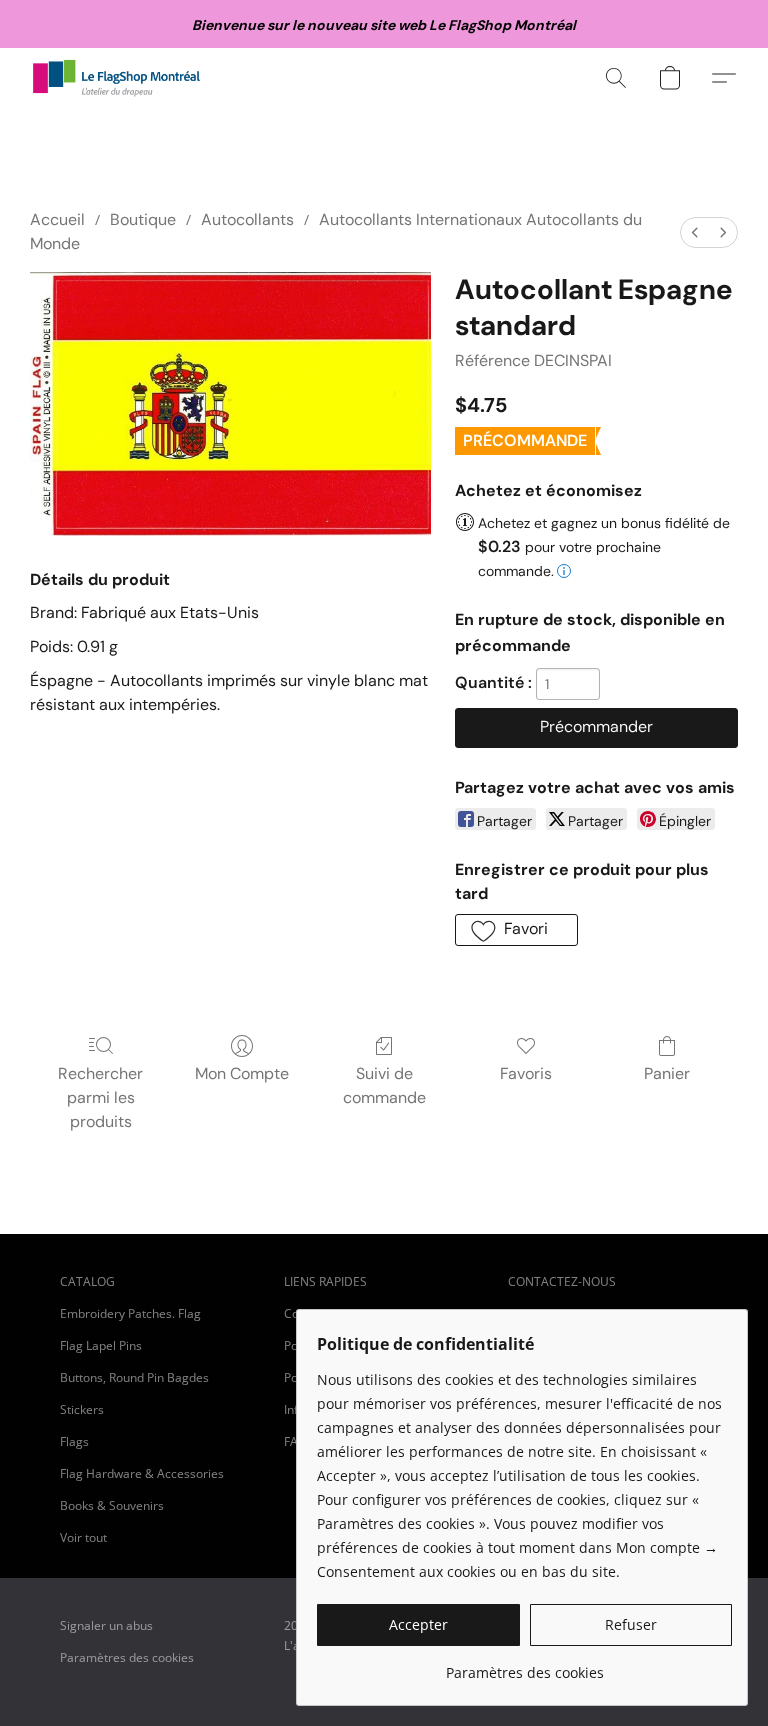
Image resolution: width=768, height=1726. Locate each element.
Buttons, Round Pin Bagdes (134, 1377)
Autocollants (247, 219)
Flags (74, 1441)
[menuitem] (695, 232)
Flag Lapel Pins (101, 1345)
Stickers (82, 1409)
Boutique (143, 219)
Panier (667, 1073)
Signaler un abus (106, 1625)
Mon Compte (242, 1073)
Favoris (526, 1073)
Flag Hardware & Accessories (142, 1473)
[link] (524, 1665)
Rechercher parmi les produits (100, 1097)
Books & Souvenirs (112, 1505)
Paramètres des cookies (127, 1657)
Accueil (57, 219)
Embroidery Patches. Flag (130, 1313)
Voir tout (83, 1537)
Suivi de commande (384, 1085)
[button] (117, 78)
